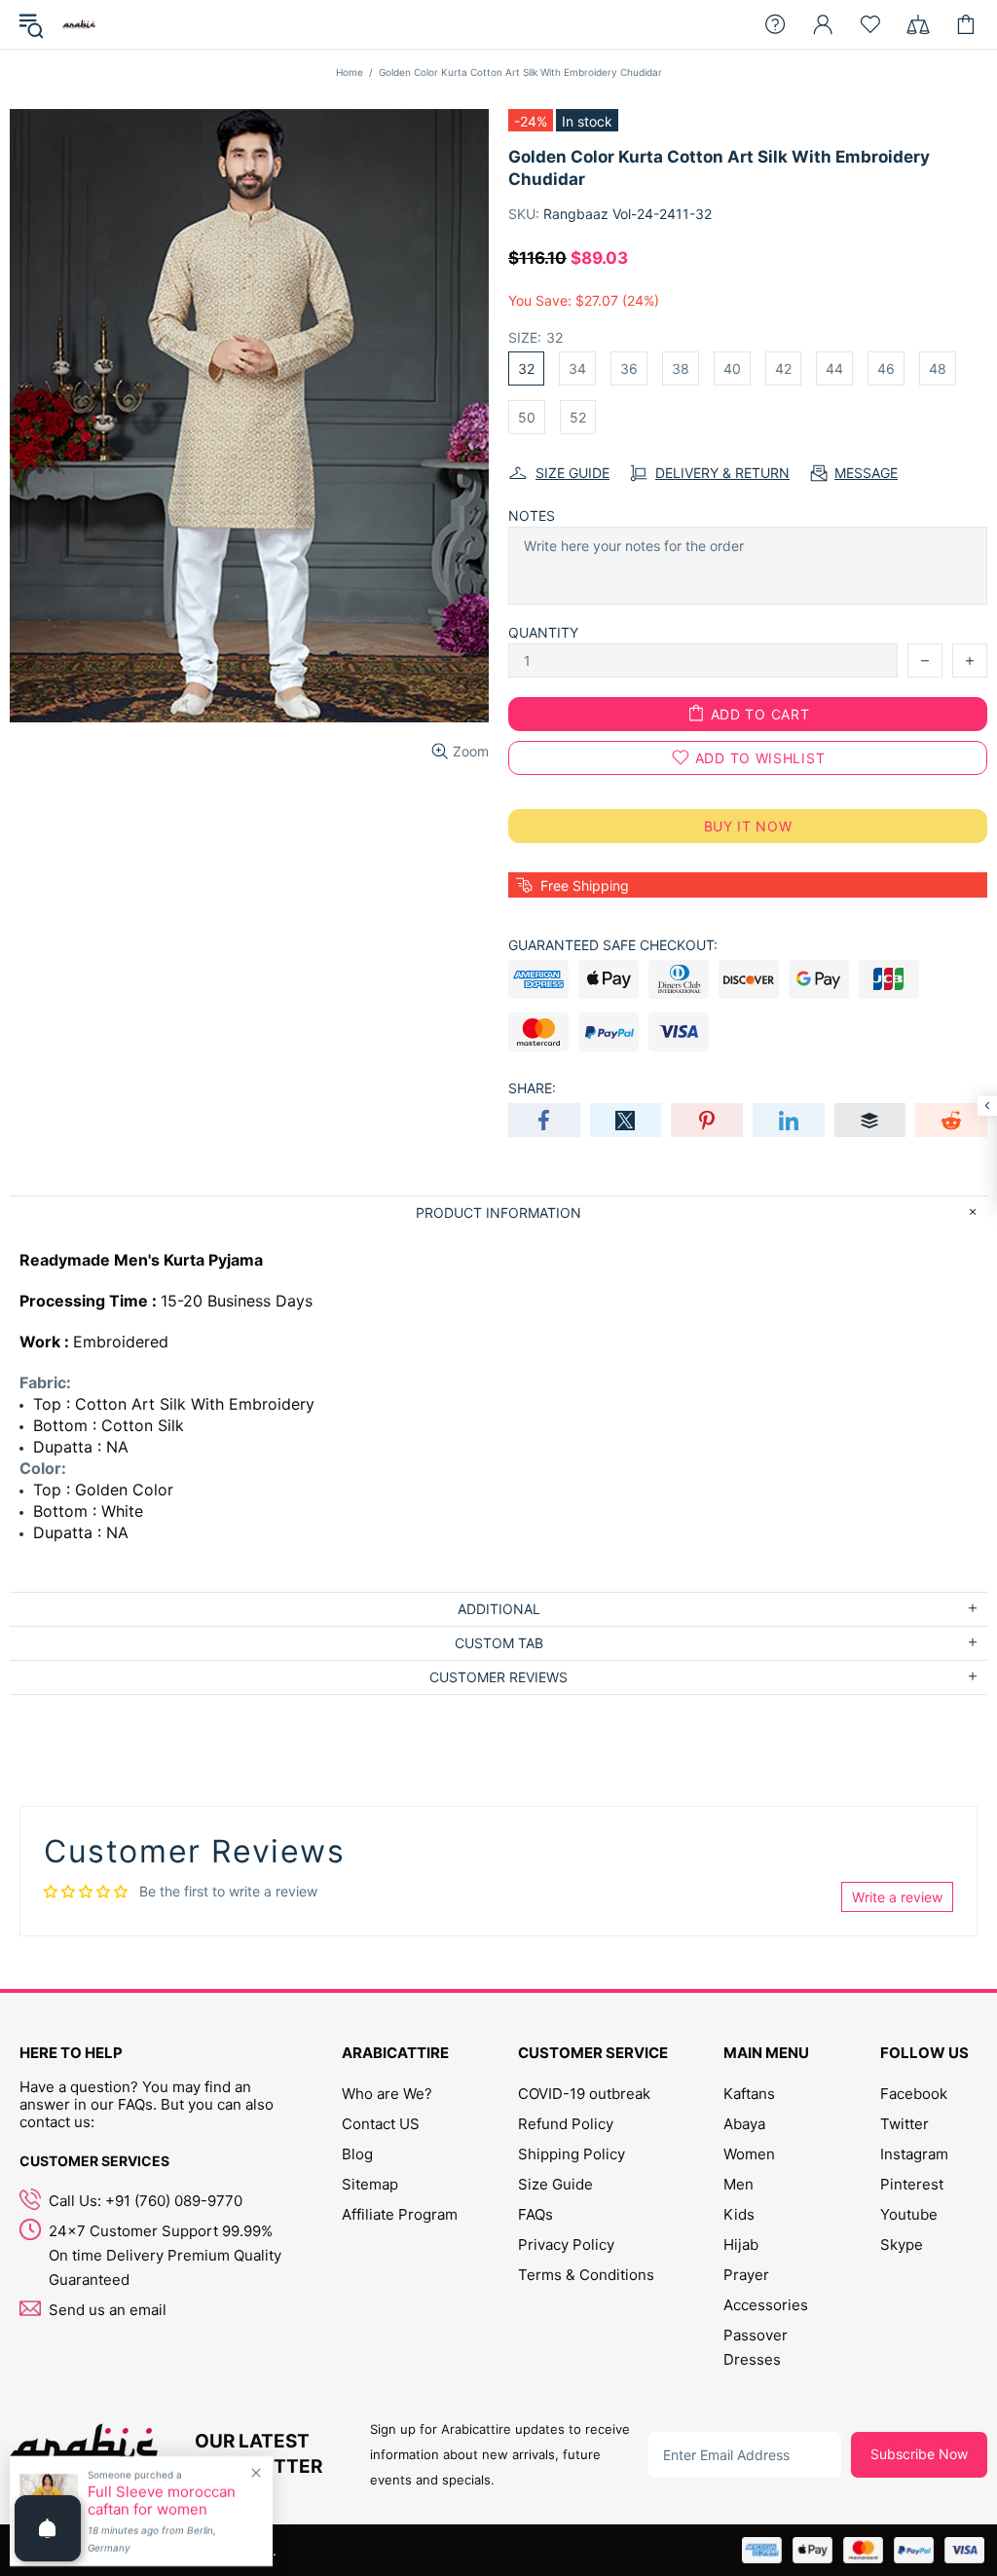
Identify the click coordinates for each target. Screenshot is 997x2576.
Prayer (746, 2275)
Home (350, 72)
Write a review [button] (897, 1897)
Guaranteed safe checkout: (613, 945)
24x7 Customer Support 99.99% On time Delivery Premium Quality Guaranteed (165, 2255)
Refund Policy (566, 2124)
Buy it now (748, 826)
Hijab (741, 2245)
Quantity (543, 632)
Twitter (905, 2124)
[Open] (48, 2528)
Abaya (744, 2124)
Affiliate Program (400, 2214)
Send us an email (108, 2310)
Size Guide (555, 2184)
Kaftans (749, 2094)
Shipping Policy (572, 2154)
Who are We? (387, 2094)
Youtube (909, 2214)
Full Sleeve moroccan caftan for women (162, 2501)
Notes (532, 515)
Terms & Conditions (586, 2275)
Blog (357, 2154)
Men (739, 2184)
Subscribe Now (919, 2454)
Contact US (381, 2124)
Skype (902, 2245)
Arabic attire (79, 24)
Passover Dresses (756, 2347)
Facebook (914, 2094)
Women (749, 2154)
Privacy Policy (566, 2245)
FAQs (535, 2214)
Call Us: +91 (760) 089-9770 (146, 2201)
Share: (532, 1088)
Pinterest (912, 2184)
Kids (739, 2214)
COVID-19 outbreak (584, 2094)
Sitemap (370, 2184)
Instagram (914, 2154)
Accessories (766, 2305)
